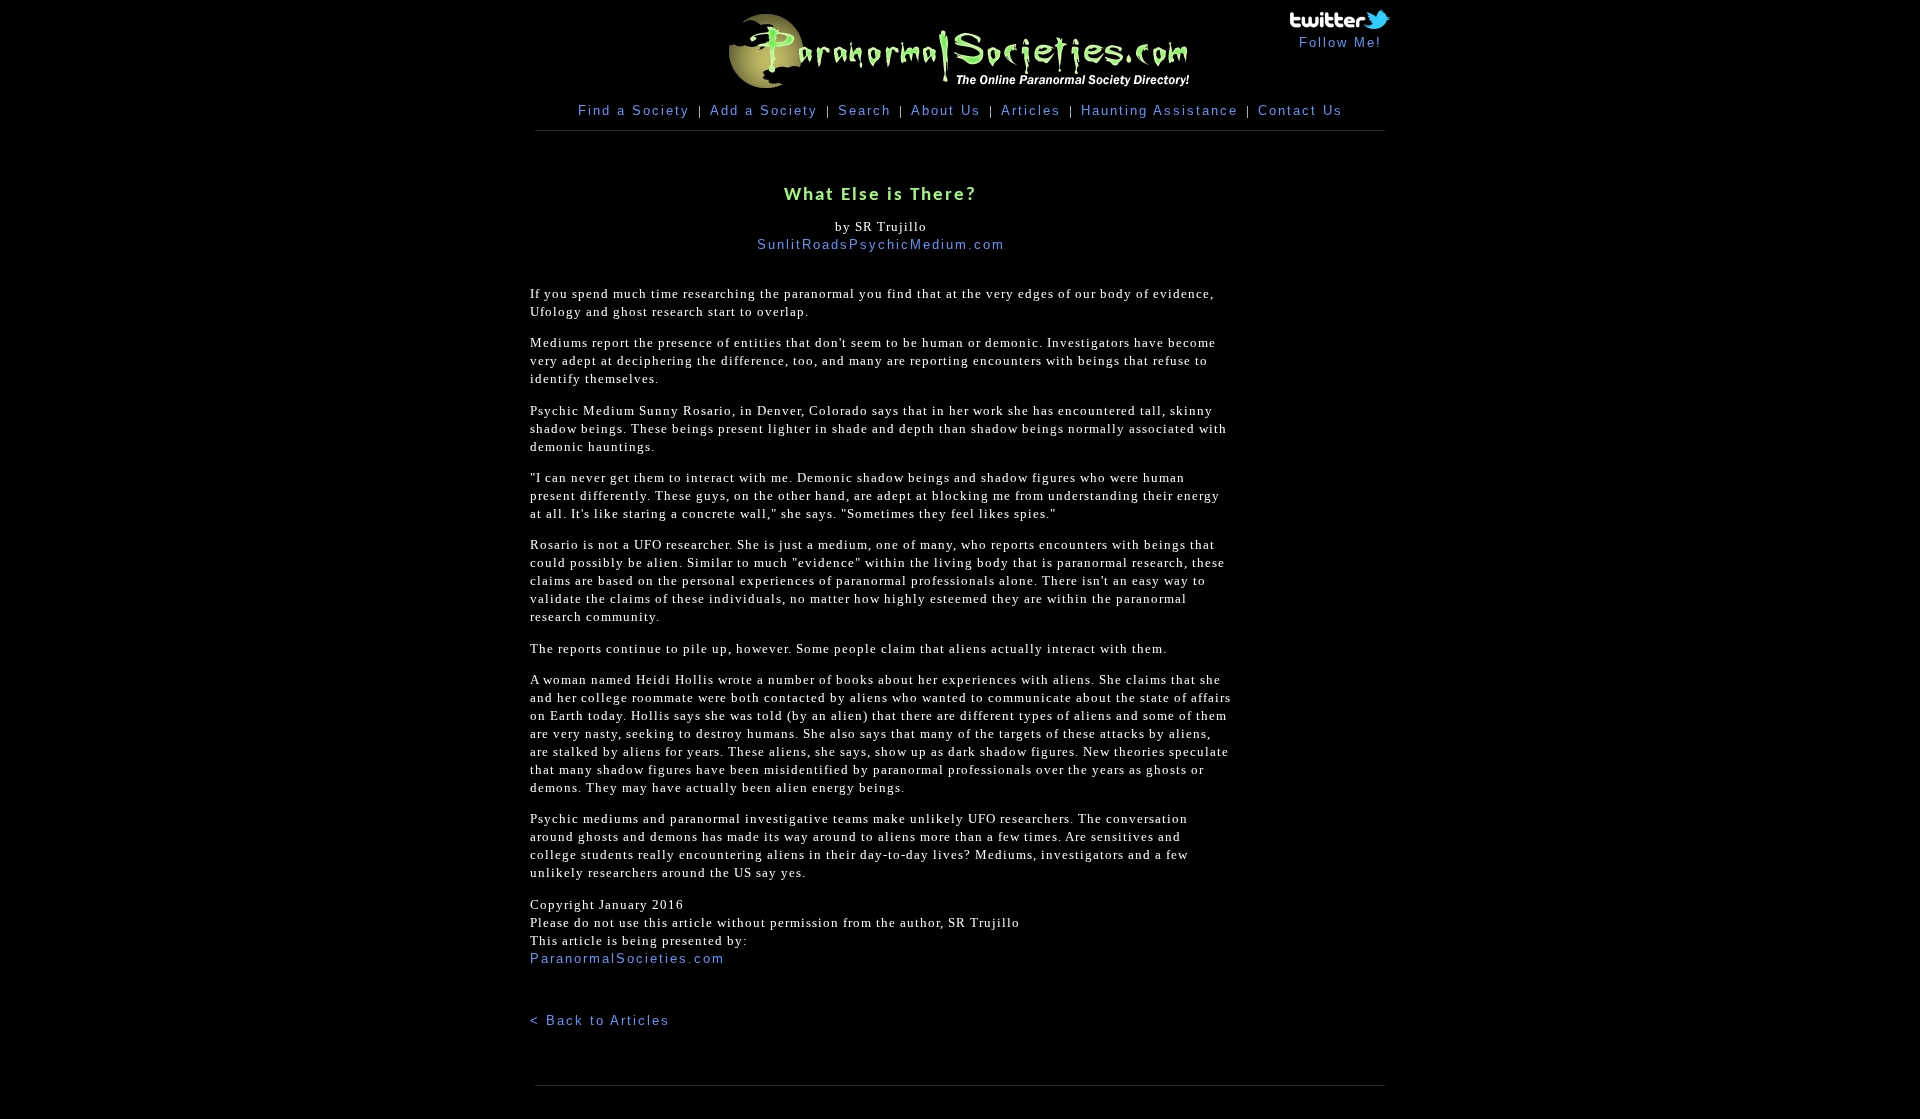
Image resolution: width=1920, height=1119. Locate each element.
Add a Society (764, 110)
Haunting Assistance (1159, 110)
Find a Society (634, 110)
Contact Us (1300, 110)
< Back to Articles (600, 1020)
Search (864, 110)
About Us (946, 110)
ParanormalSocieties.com (627, 958)
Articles (1031, 110)
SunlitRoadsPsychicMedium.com (881, 244)
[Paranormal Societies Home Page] (960, 92)
